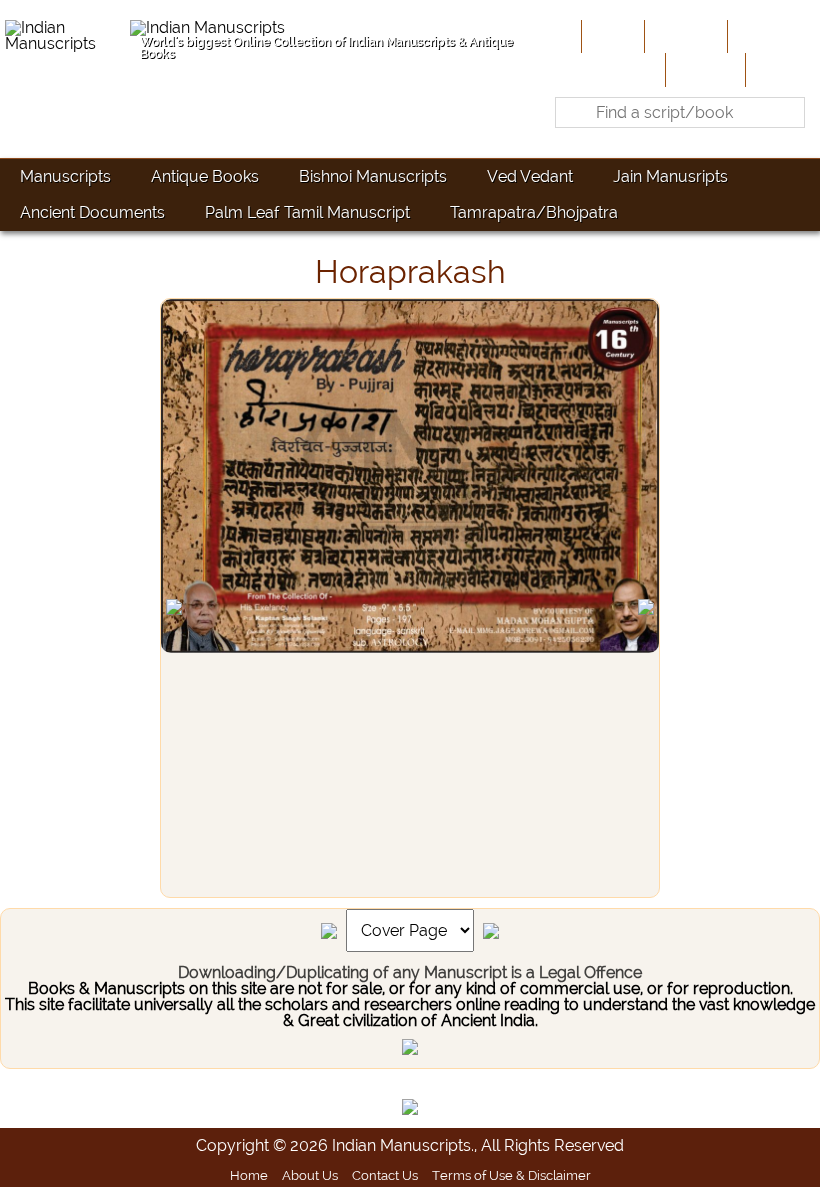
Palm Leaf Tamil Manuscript (307, 212)
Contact (780, 69)
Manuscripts (65, 176)
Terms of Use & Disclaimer (511, 1175)
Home (611, 36)
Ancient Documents (92, 212)
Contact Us (385, 1175)
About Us (684, 36)
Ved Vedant (530, 176)
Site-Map (703, 69)
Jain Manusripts (670, 176)
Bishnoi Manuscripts (373, 176)
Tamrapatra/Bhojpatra (534, 212)
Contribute (771, 36)
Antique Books (205, 176)
